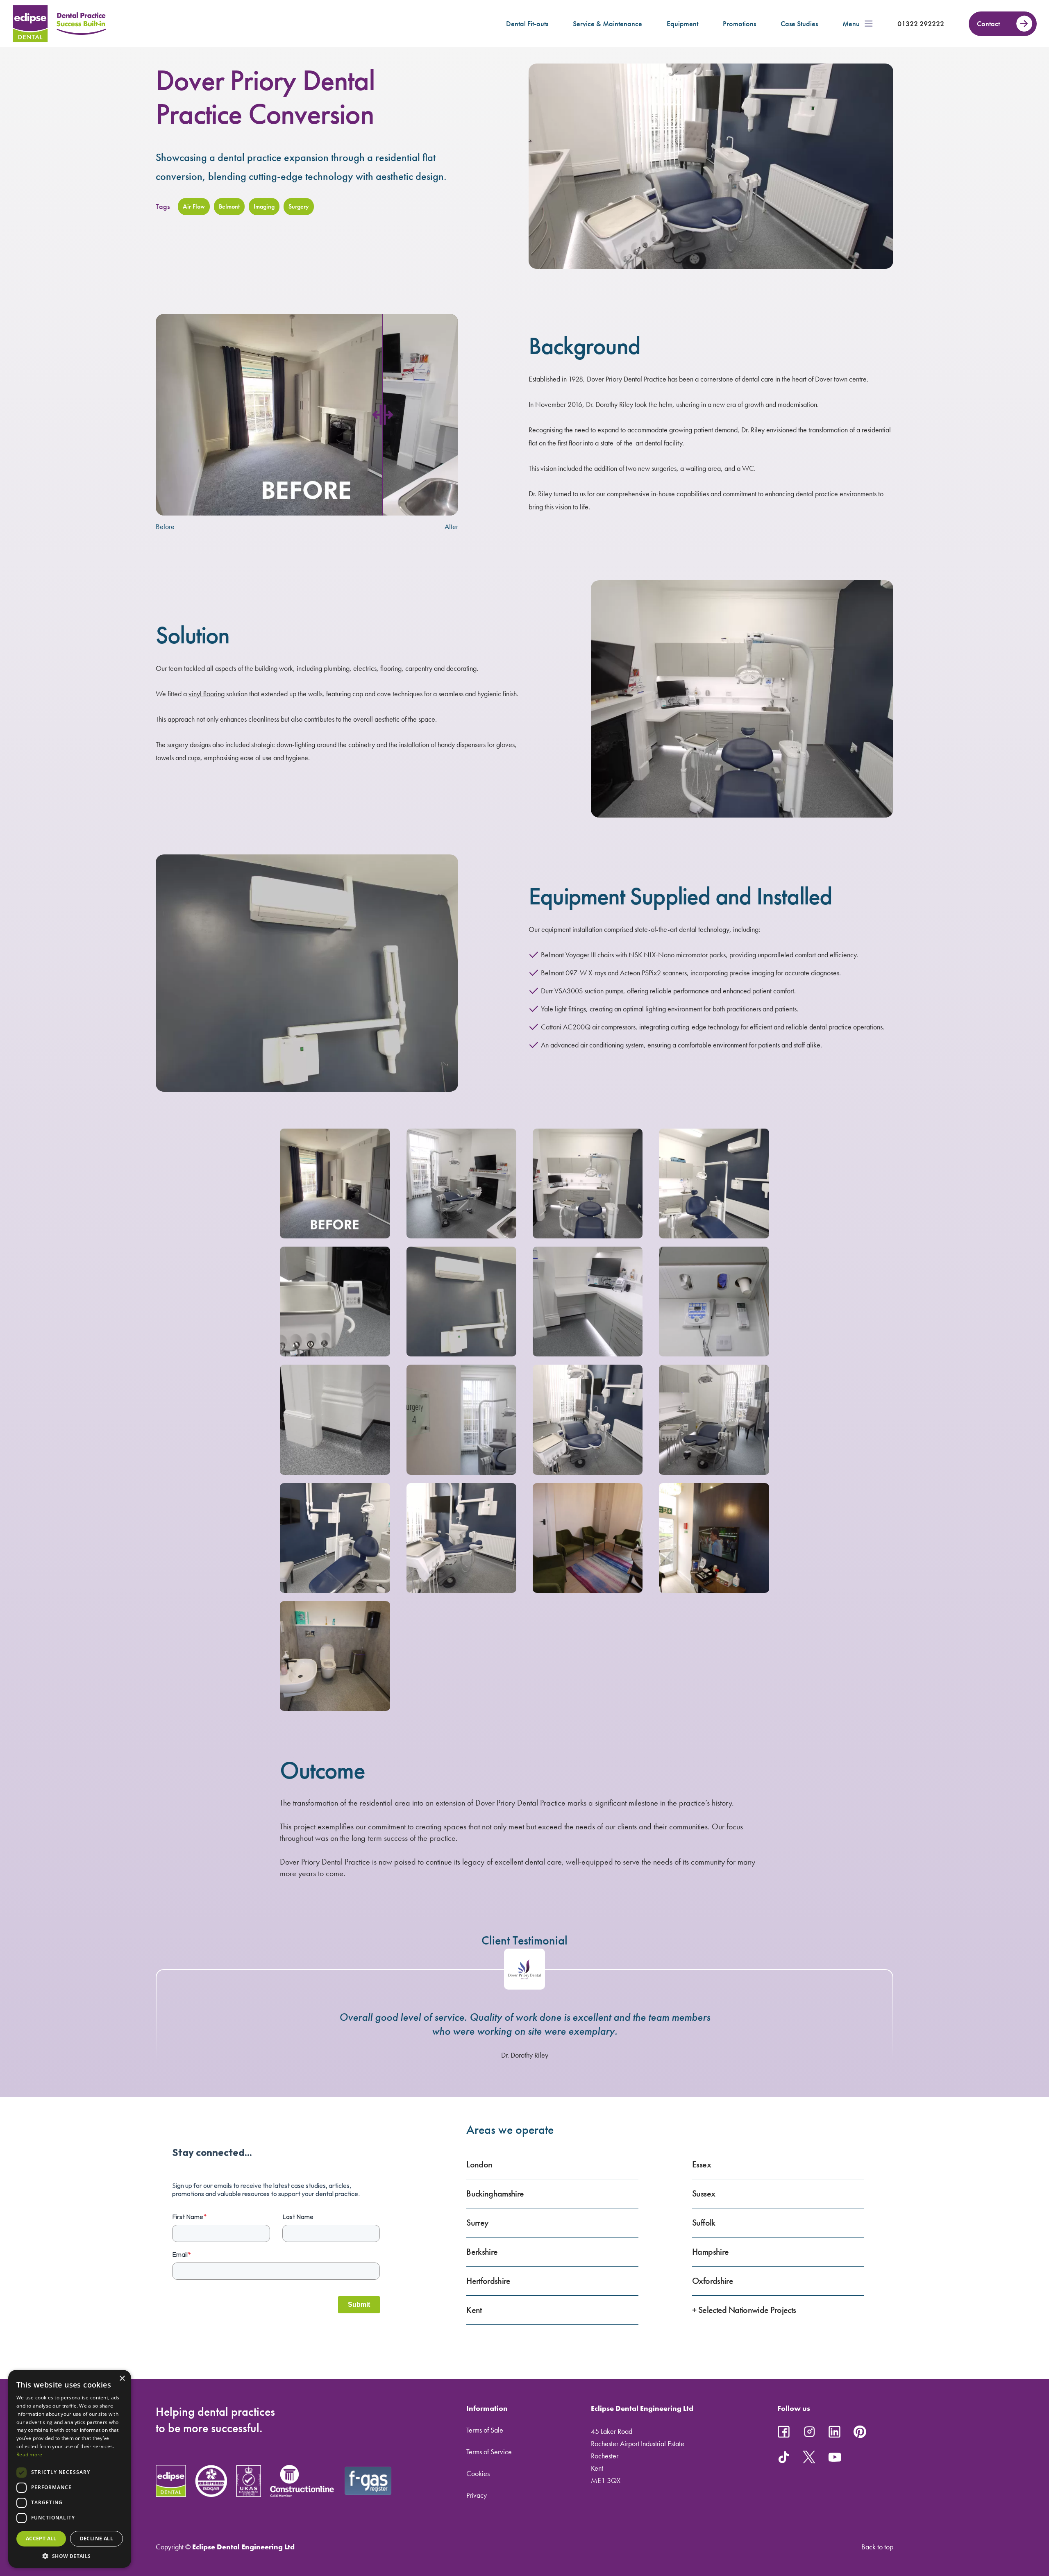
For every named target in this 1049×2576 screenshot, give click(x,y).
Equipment (682, 24)
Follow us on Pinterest (860, 2432)
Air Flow (194, 206)
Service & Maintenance (607, 24)
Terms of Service (489, 2452)
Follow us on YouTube (835, 2457)
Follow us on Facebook (784, 2432)
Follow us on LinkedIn (835, 2432)
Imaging (264, 206)
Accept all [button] (41, 2539)
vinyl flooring (207, 694)
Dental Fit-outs (527, 24)
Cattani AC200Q (566, 1027)
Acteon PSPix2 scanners (653, 973)
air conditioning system (612, 1045)
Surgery (299, 206)
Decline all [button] (96, 2539)
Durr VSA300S (562, 991)
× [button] (122, 2379)
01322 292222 (921, 24)
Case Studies (799, 24)
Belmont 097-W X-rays (573, 973)
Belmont (229, 206)
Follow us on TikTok (784, 2457)
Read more (30, 2454)
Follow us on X (809, 2457)
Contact (988, 24)
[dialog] (70, 2469)
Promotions (739, 24)
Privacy (477, 2495)
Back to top (877, 2547)
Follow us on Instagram (809, 2432)
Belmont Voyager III (568, 955)
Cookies (478, 2473)
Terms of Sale (485, 2430)
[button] (70, 2556)
